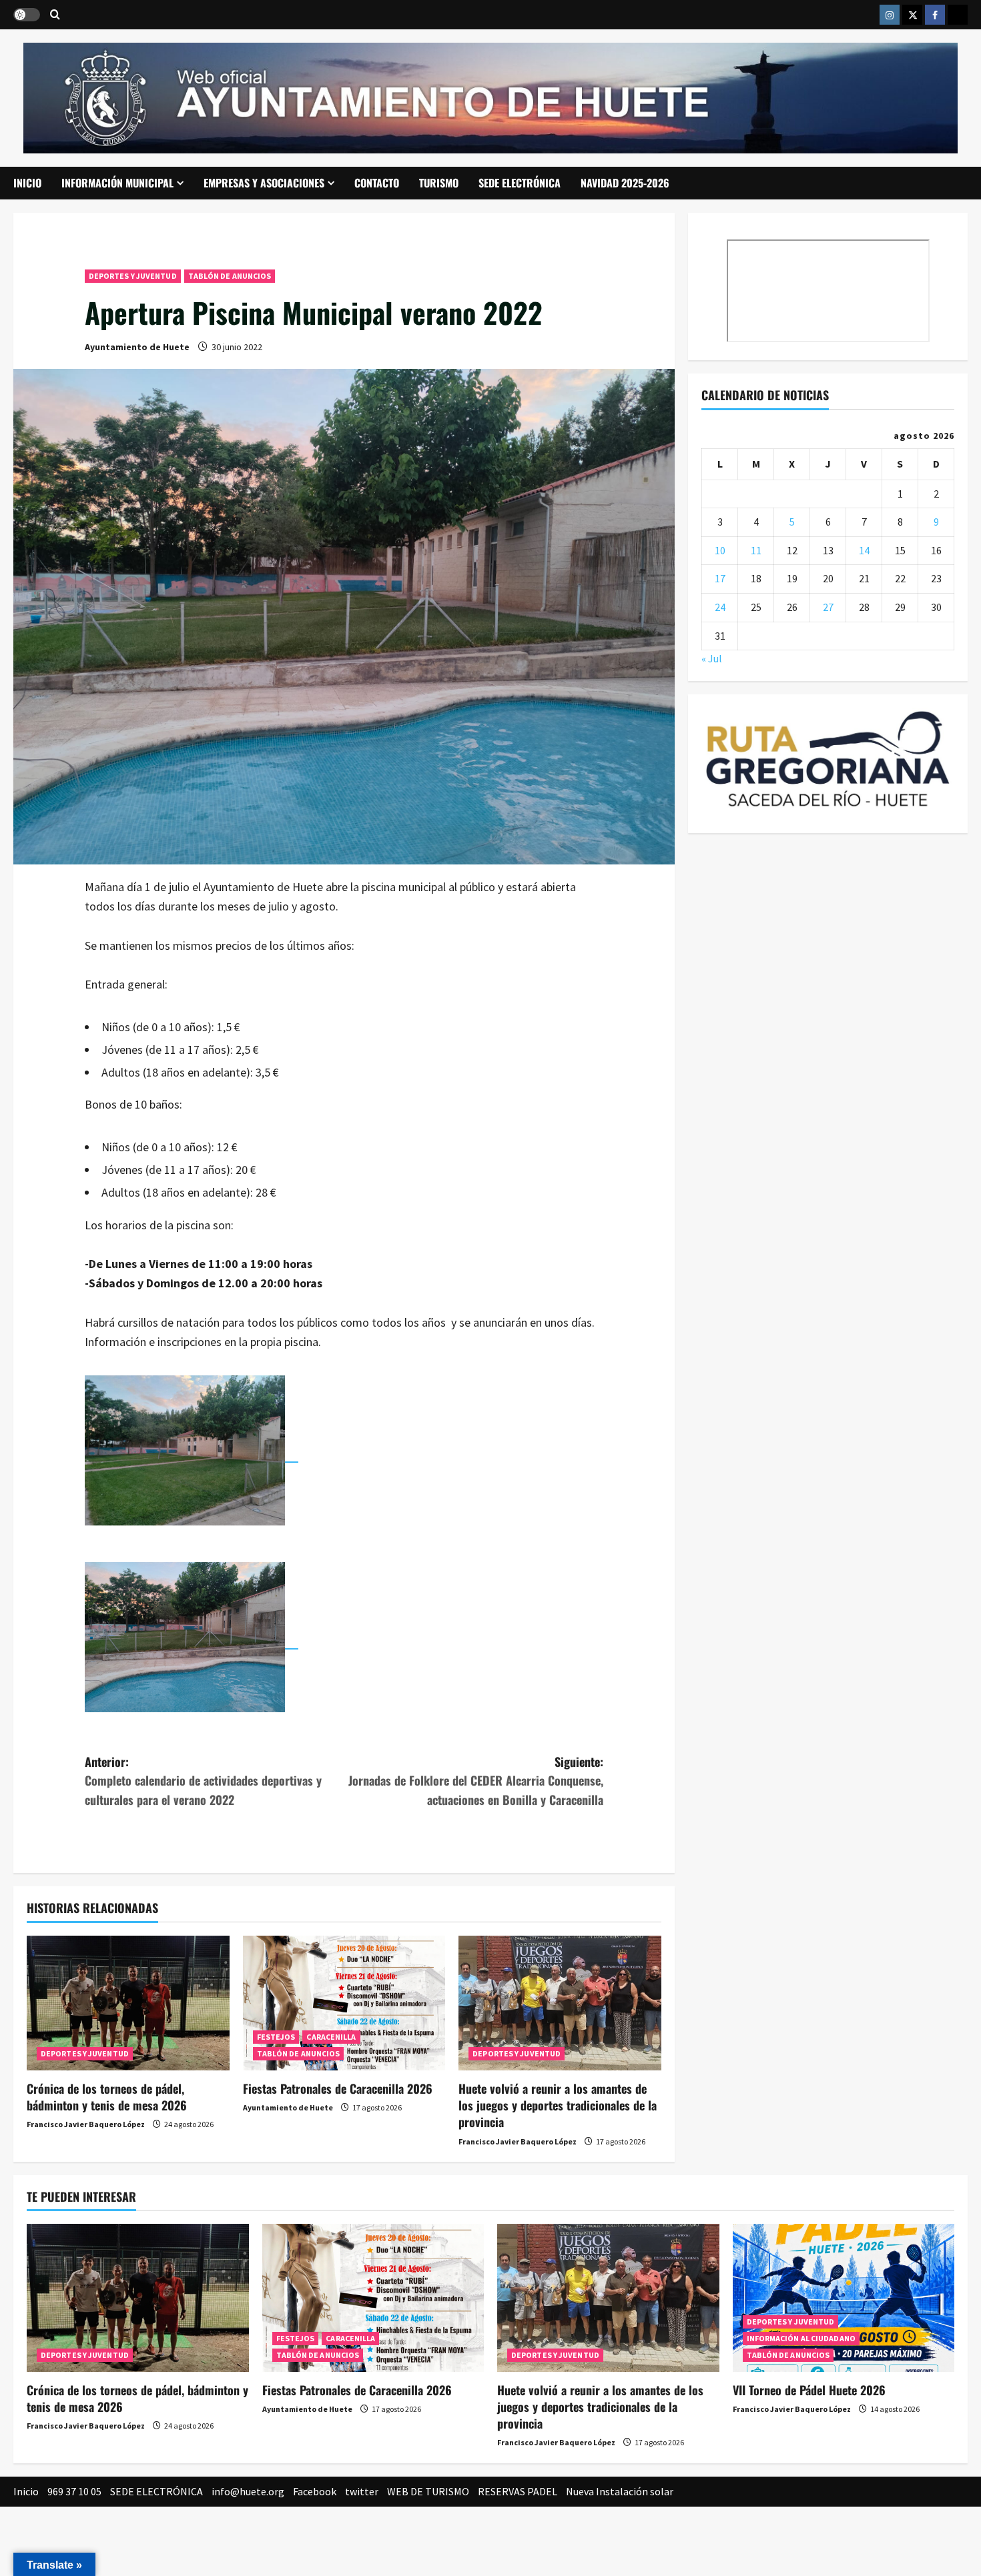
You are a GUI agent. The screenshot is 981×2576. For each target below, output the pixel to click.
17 (720, 578)
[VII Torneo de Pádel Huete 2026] (844, 2298)
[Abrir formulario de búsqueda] (55, 15)
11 (756, 550)
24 (720, 607)
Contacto (377, 183)
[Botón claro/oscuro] (27, 15)
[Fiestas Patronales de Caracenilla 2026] (344, 2003)
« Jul (712, 658)
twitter (362, 2491)
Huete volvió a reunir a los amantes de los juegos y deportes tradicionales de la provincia (558, 2105)
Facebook (315, 2491)
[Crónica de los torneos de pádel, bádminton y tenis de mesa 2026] (128, 2003)
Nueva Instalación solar (620, 2491)
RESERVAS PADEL (518, 2491)
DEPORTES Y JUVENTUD (133, 276)
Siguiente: (476, 1781)
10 (720, 550)
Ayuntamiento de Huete (137, 347)
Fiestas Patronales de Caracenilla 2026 (338, 2088)
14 (864, 550)
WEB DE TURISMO (428, 2491)
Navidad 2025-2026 (625, 183)
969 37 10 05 (74, 2491)
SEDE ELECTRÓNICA (520, 183)
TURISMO (439, 183)
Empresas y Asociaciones (264, 183)
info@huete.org (248, 2491)
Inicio (27, 183)
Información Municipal (117, 183)
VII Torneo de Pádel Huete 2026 (809, 2390)
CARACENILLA (331, 2037)
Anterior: (203, 1781)
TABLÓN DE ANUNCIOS (230, 276)
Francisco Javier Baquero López (86, 2124)
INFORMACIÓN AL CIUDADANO (801, 2338)
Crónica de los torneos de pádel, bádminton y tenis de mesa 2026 (107, 2097)
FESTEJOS (276, 2037)
